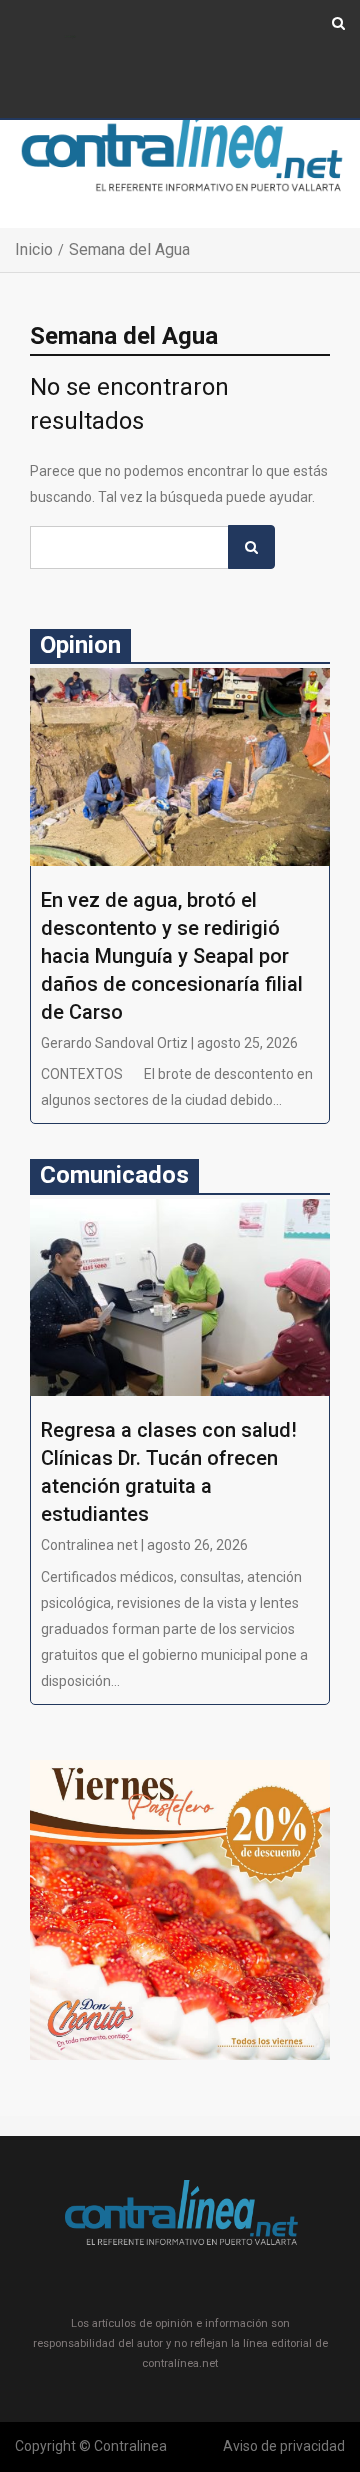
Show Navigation (70, 37)
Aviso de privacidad (284, 2446)
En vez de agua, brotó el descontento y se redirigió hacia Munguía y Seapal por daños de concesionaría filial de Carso (172, 956)
